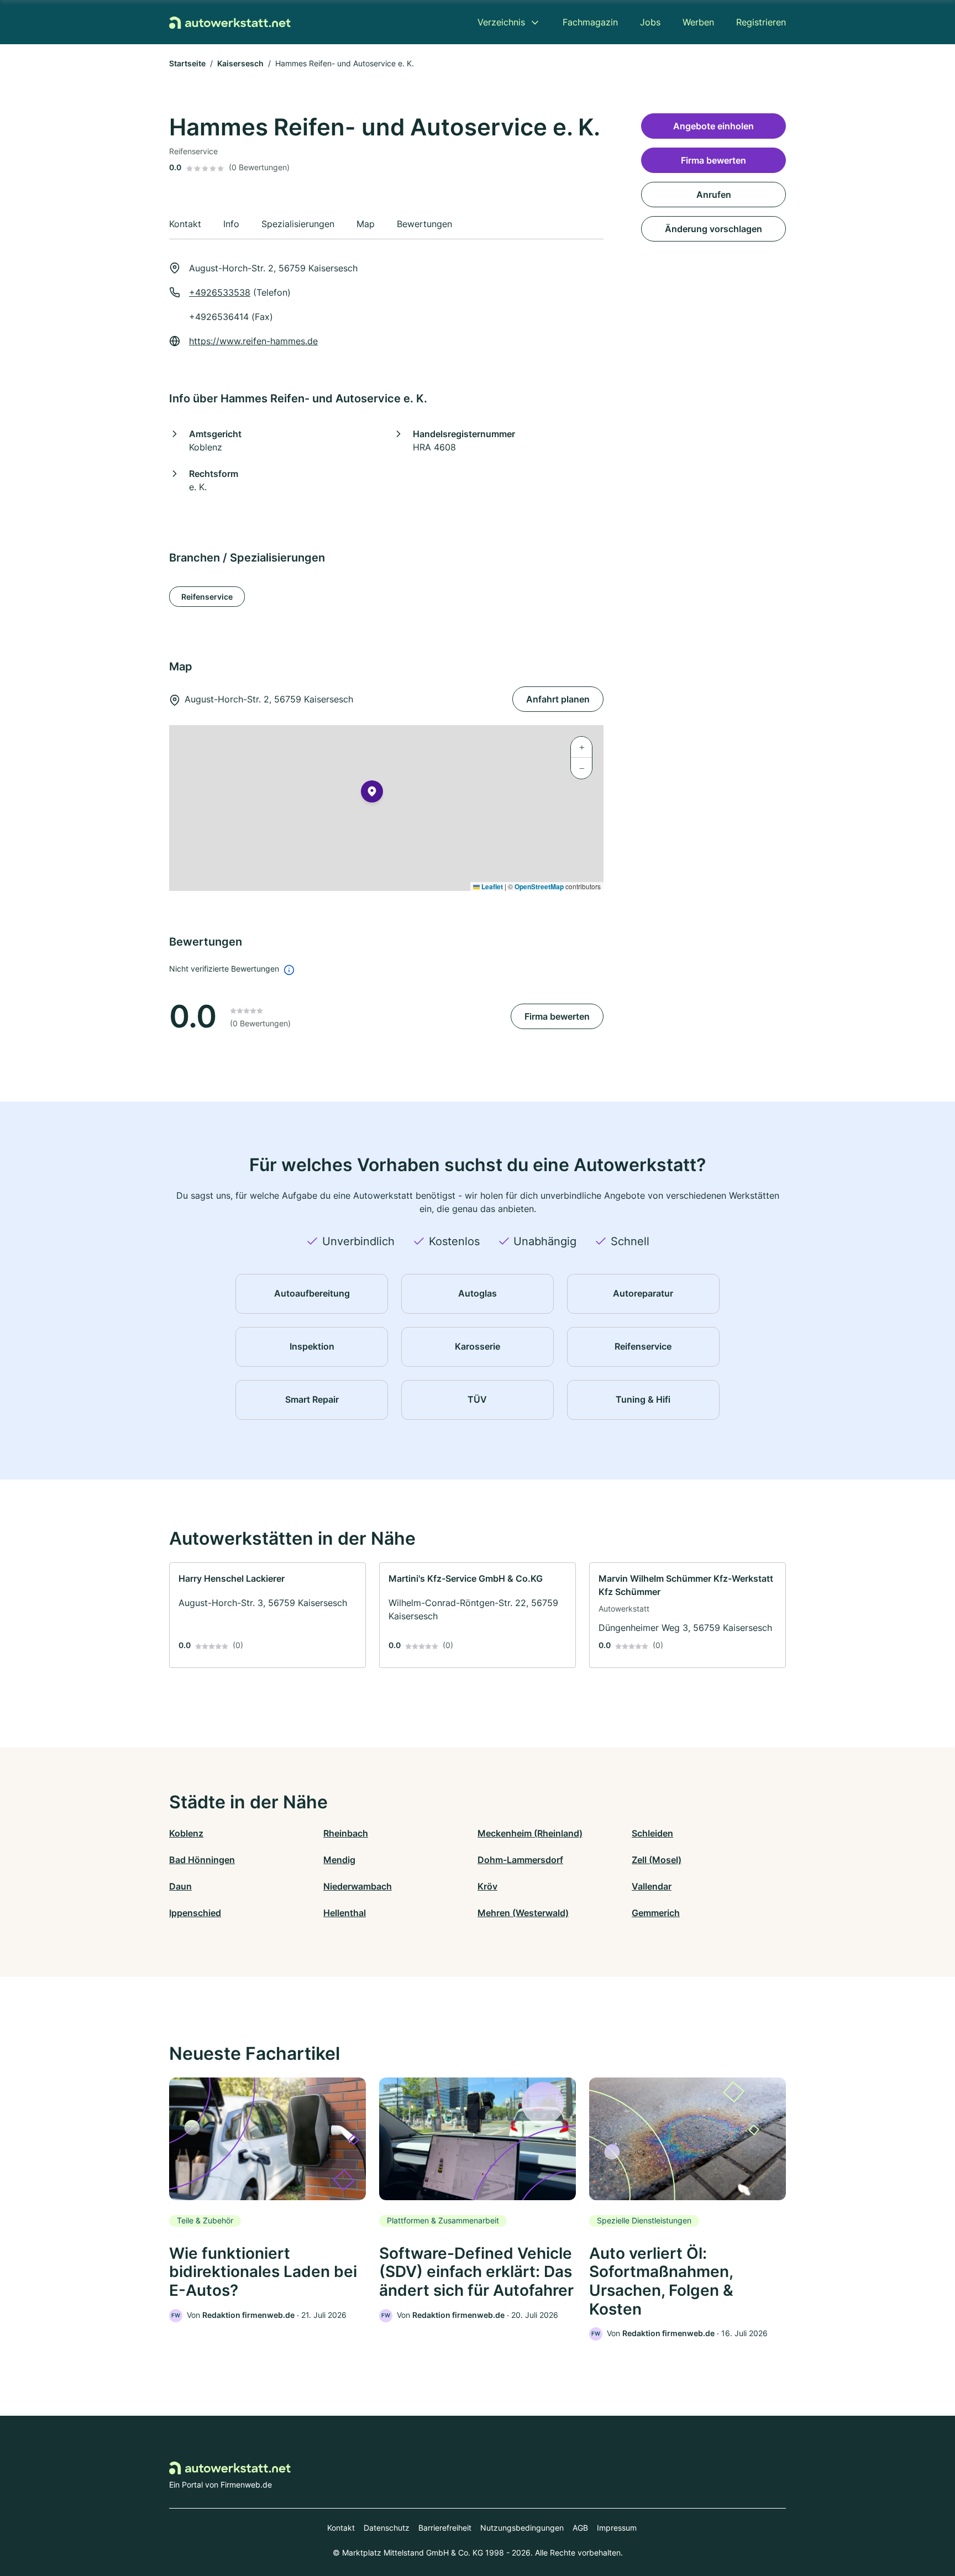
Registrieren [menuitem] (761, 22)
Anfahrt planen (558, 699)
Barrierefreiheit (445, 2528)
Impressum (617, 2528)
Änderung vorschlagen (713, 229)
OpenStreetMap (539, 886)
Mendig (339, 1860)
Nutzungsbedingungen (522, 2528)
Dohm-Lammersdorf (520, 1860)
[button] (372, 794)
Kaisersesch (240, 63)
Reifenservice (207, 597)
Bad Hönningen (202, 1860)
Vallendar (652, 1886)
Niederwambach (358, 1886)
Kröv (487, 1886)
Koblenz (186, 1833)
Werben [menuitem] (698, 22)
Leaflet (491, 886)
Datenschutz (387, 2528)
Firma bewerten (557, 1016)
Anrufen (714, 195)
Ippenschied (195, 1913)
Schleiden (652, 1833)
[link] (267, 1615)
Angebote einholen (713, 126)
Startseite (187, 63)
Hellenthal (345, 1913)
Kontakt (341, 2528)
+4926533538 (220, 292)
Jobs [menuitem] (650, 22)
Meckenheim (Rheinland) (530, 1833)
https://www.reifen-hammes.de (253, 341)
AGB (580, 2528)
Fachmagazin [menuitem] (590, 22)
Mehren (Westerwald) (523, 1913)
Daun (180, 1886)
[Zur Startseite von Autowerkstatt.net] (230, 22)
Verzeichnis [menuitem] (501, 22)
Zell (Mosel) (657, 1860)
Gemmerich (656, 1913)
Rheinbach (346, 1833)
